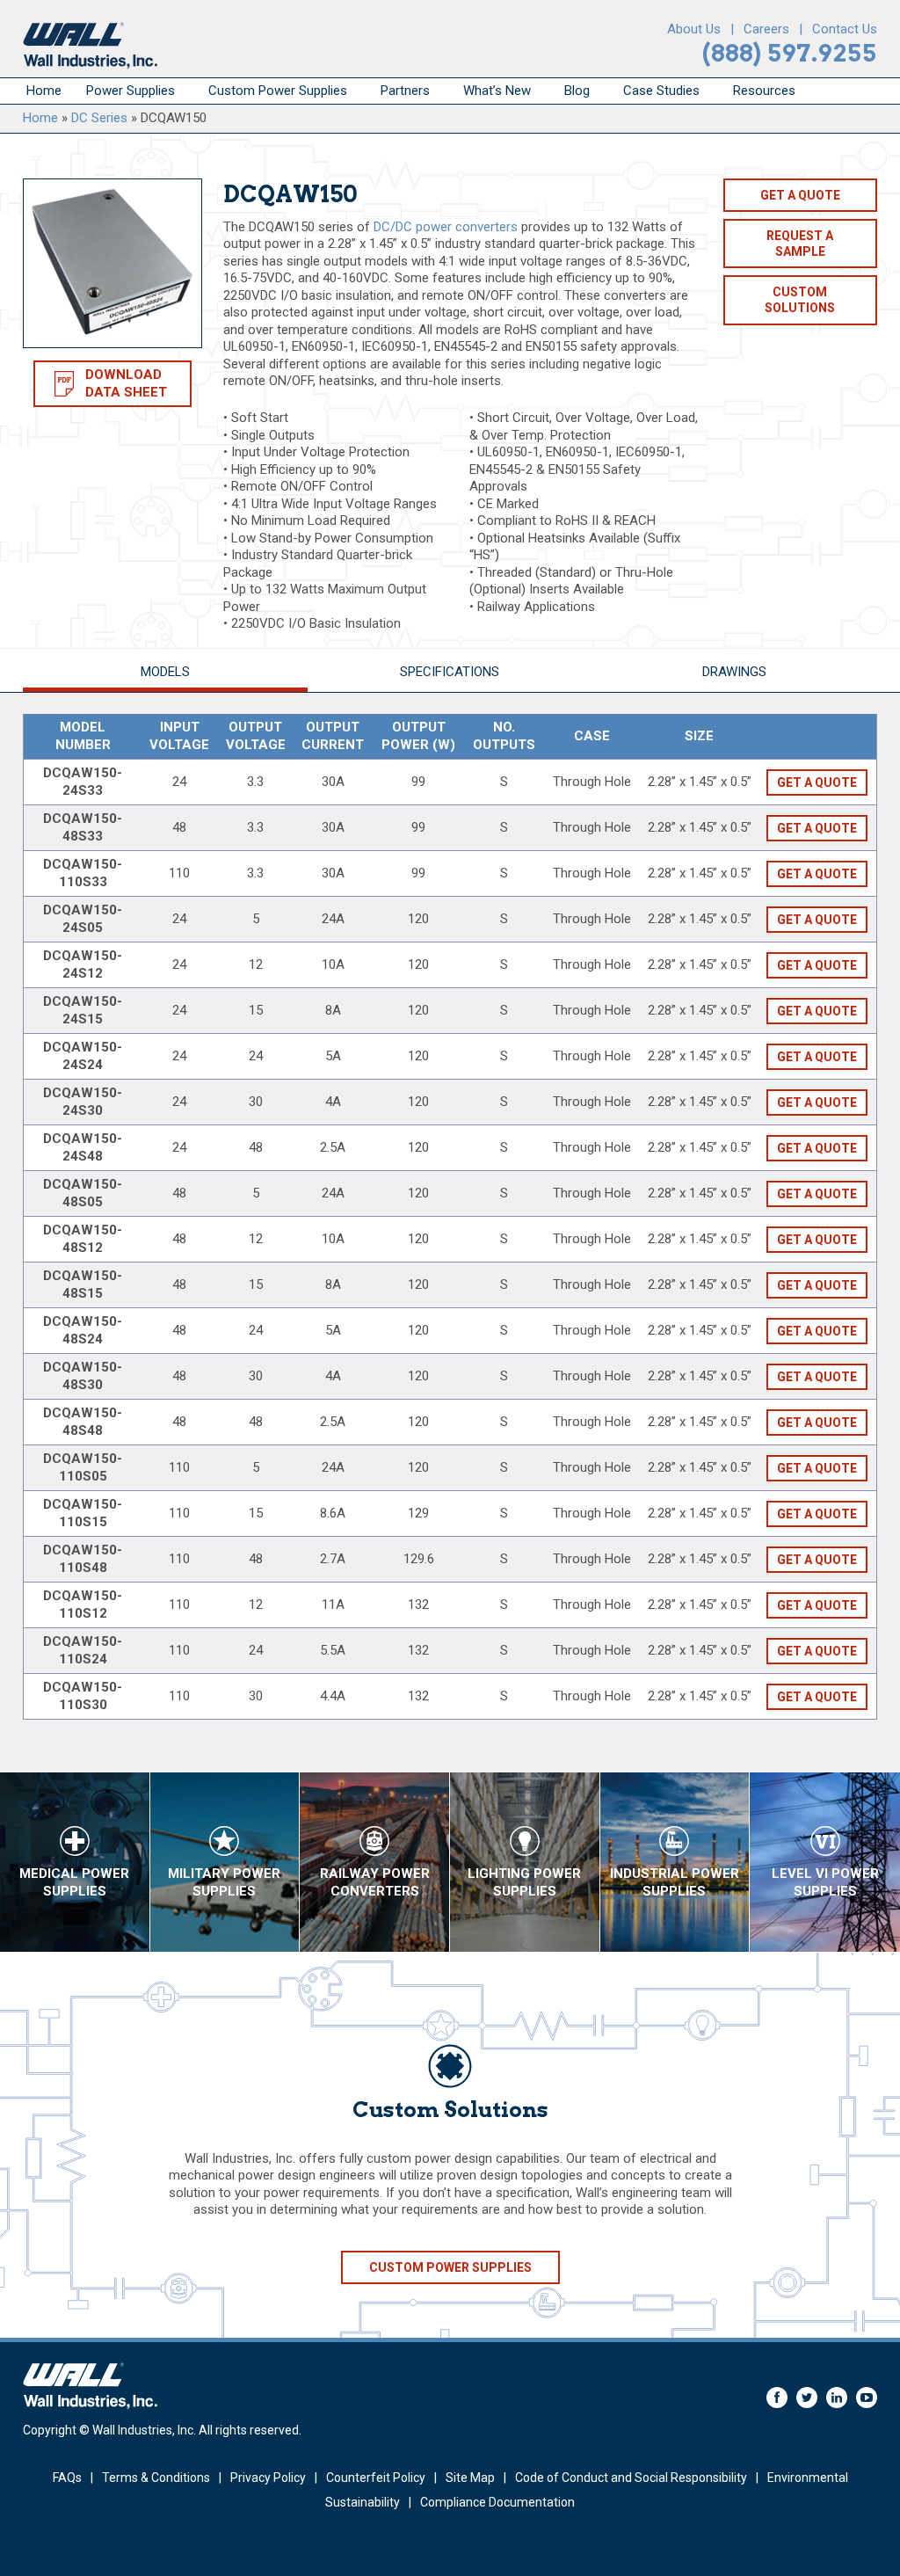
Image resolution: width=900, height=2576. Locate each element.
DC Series (99, 118)
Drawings (734, 672)
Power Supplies (131, 91)
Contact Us (845, 29)
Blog (577, 91)
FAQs (67, 2478)
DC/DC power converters (446, 227)
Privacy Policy (268, 2478)
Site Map (470, 2478)
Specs (450, 672)
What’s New (497, 91)
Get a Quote (800, 195)
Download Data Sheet (126, 383)
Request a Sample (800, 244)
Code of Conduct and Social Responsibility (631, 2478)
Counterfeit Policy (376, 2478)
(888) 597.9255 (790, 53)
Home (44, 91)
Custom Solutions (800, 300)
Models (165, 672)
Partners (405, 91)
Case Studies (661, 91)
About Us (694, 29)
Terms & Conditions (156, 2478)
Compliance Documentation (497, 2502)
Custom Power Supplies (278, 91)
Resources (764, 91)
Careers (766, 29)
